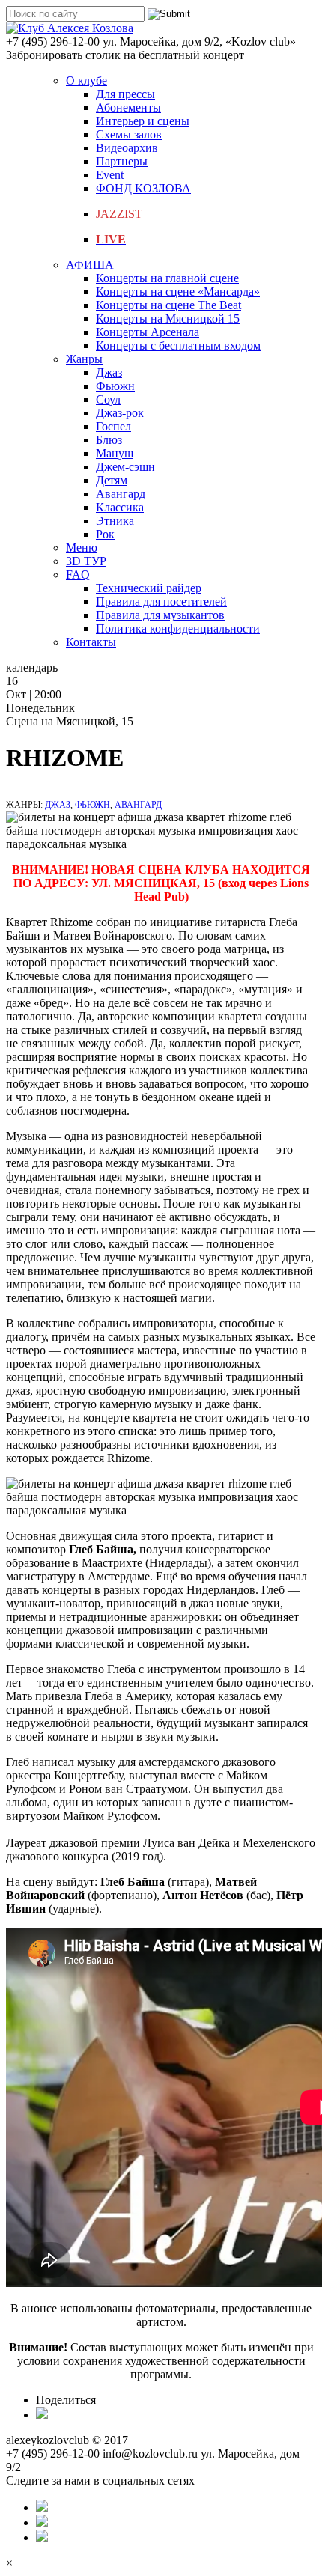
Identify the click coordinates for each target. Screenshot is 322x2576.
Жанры (84, 359)
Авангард (121, 494)
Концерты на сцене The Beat (168, 305)
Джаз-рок (120, 413)
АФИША (90, 265)
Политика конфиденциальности (178, 628)
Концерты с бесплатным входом (178, 345)
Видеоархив (127, 148)
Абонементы (128, 107)
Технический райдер (149, 588)
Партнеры (122, 161)
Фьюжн (115, 386)
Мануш (115, 453)
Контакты (91, 642)
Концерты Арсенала (148, 332)
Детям (112, 480)
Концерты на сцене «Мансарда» (178, 292)
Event (110, 175)
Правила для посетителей (161, 602)
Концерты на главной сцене (167, 278)
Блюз (109, 440)
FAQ (78, 575)
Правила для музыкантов (160, 615)
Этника (115, 521)
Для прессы (125, 94)
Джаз (109, 372)
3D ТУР (86, 561)
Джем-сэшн (125, 467)
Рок (105, 534)
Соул (108, 399)
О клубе (86, 80)
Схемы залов (129, 134)
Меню (82, 548)
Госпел (113, 426)
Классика (120, 507)
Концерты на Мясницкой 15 (168, 319)
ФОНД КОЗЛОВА (143, 188)
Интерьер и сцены (143, 121)
